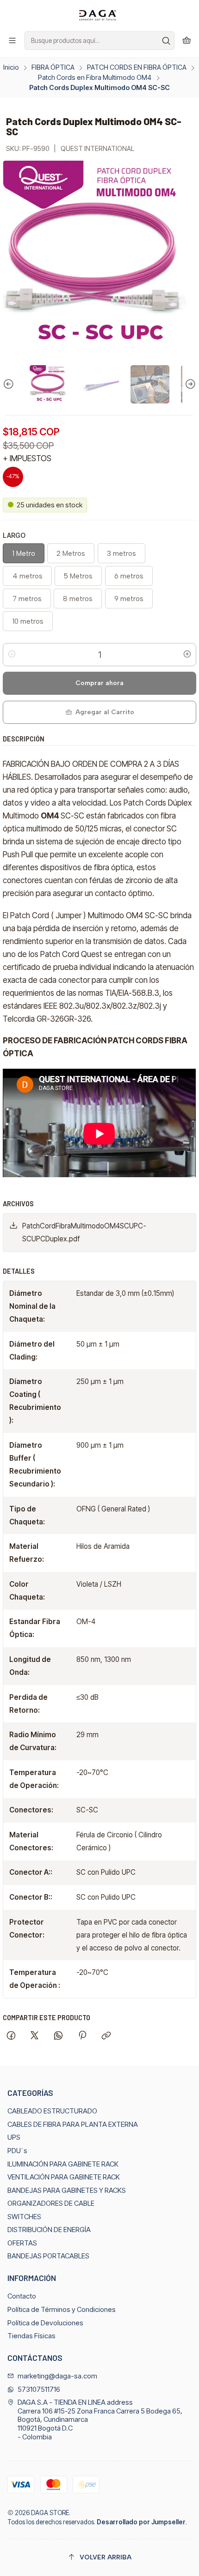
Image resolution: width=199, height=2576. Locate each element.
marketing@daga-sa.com (57, 2376)
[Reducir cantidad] (12, 655)
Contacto (22, 2296)
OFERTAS (22, 2243)
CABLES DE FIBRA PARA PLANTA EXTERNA (73, 2125)
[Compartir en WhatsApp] (59, 2036)
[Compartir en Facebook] (11, 2036)
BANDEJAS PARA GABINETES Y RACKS (67, 2191)
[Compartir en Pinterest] (82, 2036)
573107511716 (39, 2389)
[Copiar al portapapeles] (106, 2036)
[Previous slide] (10, 385)
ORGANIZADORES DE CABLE (51, 2203)
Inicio (11, 67)
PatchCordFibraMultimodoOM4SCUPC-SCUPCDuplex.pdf (84, 1232)
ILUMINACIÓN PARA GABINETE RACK (63, 2164)
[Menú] (12, 41)
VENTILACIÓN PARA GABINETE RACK (64, 2177)
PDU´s (17, 2151)
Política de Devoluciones (45, 2323)
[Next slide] (189, 385)
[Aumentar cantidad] (187, 655)
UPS (14, 2137)
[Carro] (187, 41)
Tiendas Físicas (31, 2336)
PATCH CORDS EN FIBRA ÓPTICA (137, 67)
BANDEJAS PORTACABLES (48, 2256)
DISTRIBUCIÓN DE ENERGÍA (49, 2230)
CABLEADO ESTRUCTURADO (52, 2111)
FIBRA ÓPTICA (53, 67)
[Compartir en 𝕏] (35, 2036)
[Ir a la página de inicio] (99, 15)
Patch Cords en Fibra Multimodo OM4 (95, 78)
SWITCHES (24, 2217)
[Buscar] (167, 41)
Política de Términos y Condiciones (62, 2310)
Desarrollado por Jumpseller (141, 2522)
